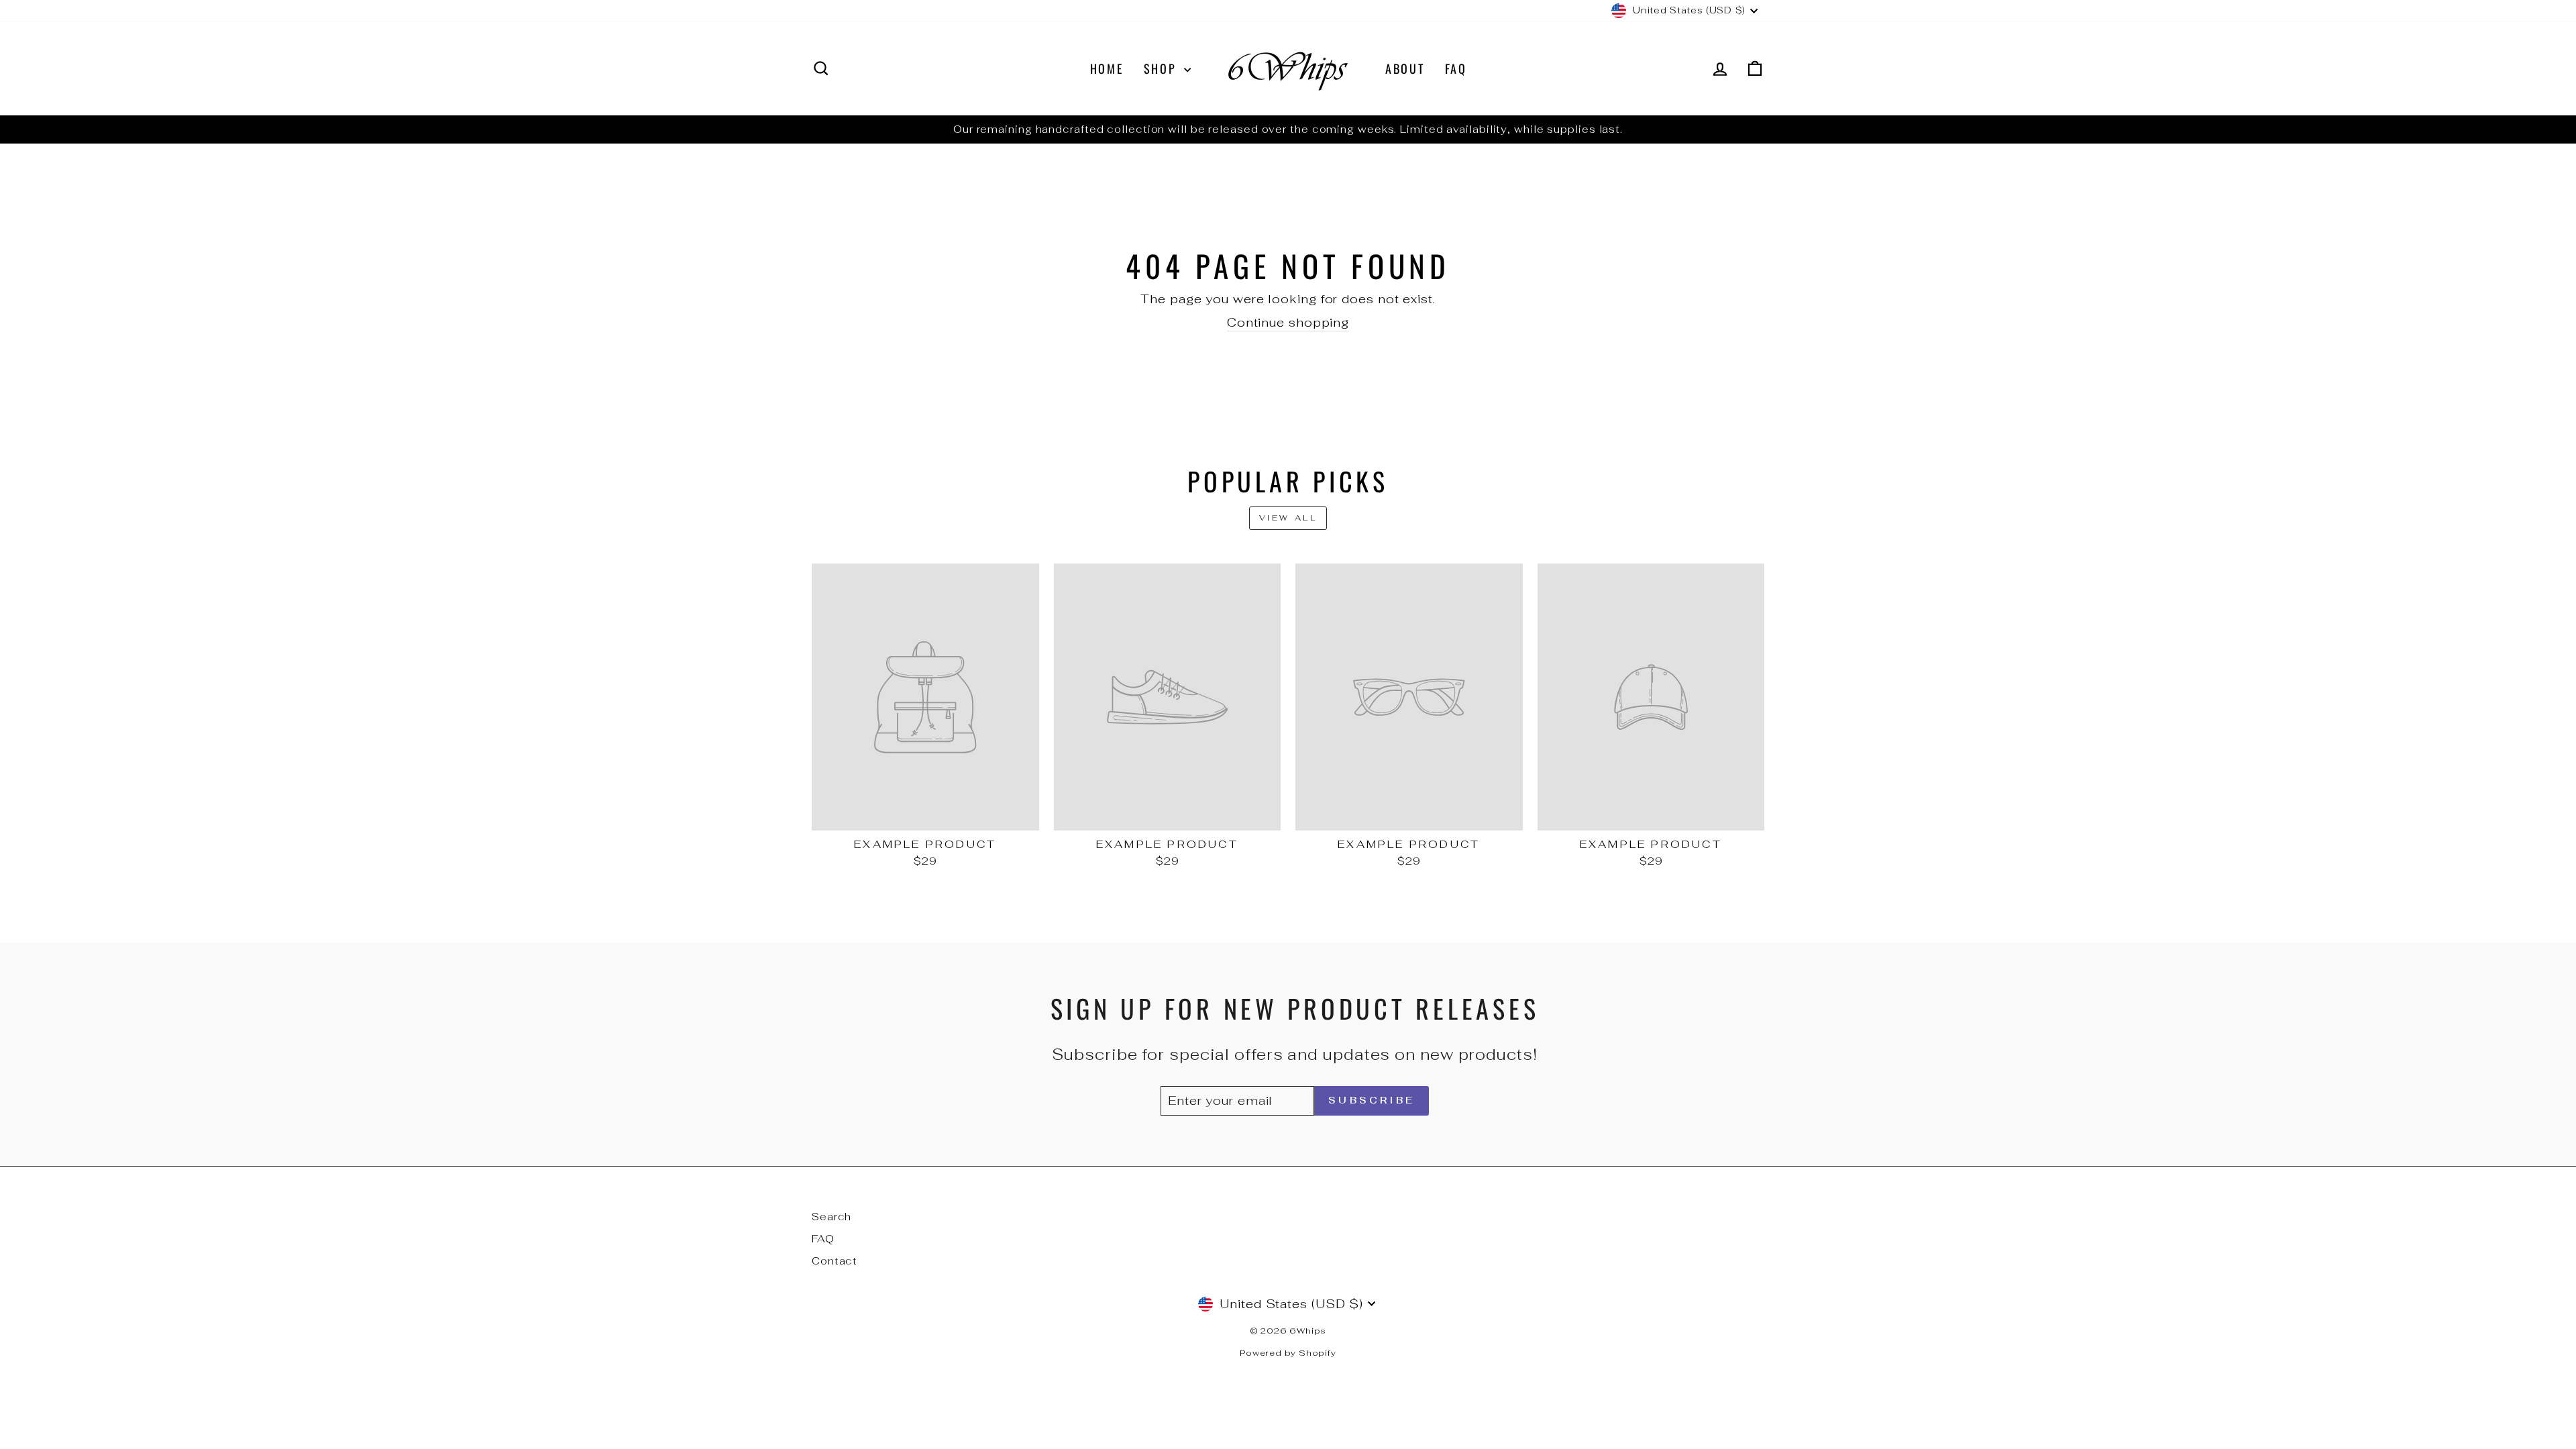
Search (831, 1217)
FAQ (1456, 68)
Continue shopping (1288, 322)
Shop (1163, 68)
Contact (835, 1261)
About (1405, 68)
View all (1288, 518)
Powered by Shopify (1288, 1353)
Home (1107, 68)
